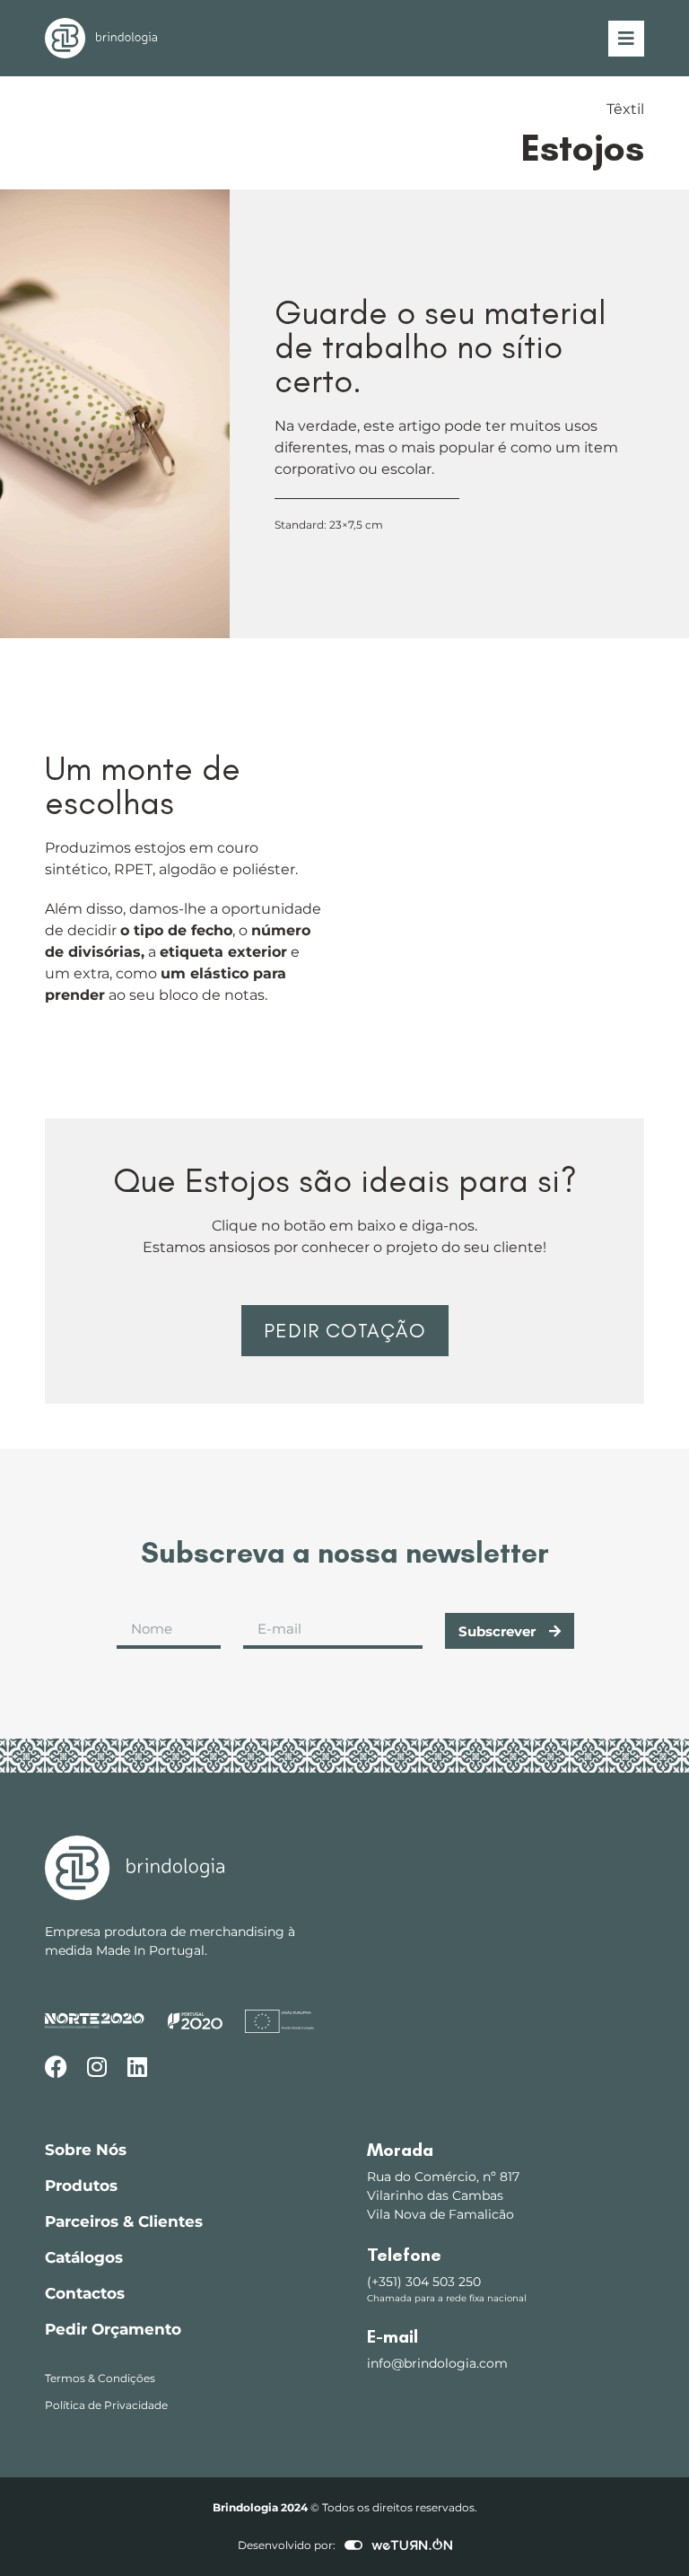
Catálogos (84, 2257)
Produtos (81, 2186)
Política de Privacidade (106, 2405)
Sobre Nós (86, 2150)
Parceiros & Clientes (124, 2221)
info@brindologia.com (437, 2363)
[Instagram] (96, 2067)
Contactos (85, 2293)
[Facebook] (56, 2067)
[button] (344, 1331)
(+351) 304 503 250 (424, 2282)
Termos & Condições (100, 2378)
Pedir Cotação (345, 1331)
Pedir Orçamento (113, 2329)
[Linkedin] (137, 2067)
